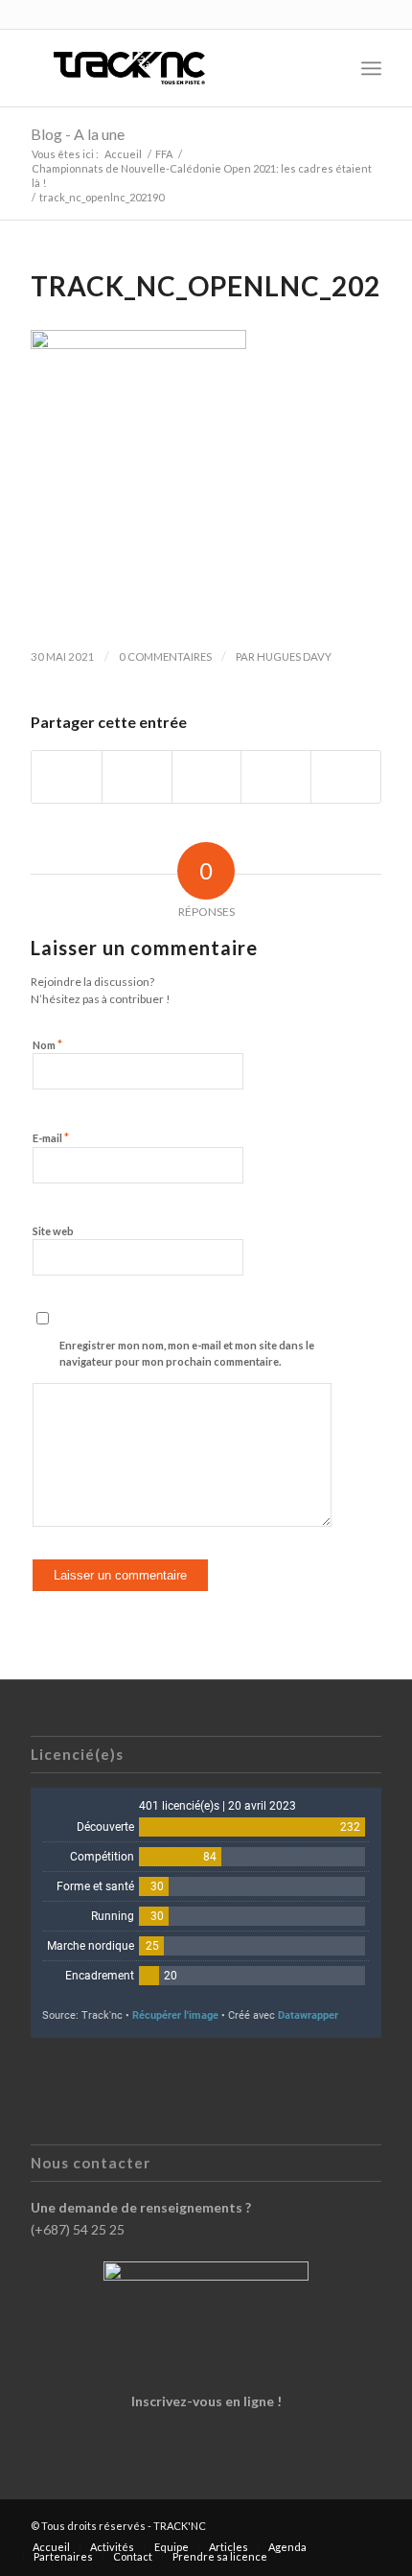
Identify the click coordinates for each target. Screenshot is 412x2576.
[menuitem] (329, 68)
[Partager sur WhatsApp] (207, 777)
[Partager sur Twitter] (137, 777)
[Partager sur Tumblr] (276, 777)
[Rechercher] (329, 68)
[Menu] (371, 68)
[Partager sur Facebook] (67, 777)
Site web (53, 1231)
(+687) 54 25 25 (78, 2229)
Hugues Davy (294, 656)
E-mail (51, 1137)
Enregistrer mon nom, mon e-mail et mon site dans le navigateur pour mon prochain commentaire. (187, 1353)
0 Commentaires (165, 656)
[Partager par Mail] (346, 777)
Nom (47, 1044)
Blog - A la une (78, 134)
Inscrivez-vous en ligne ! (206, 2401)
